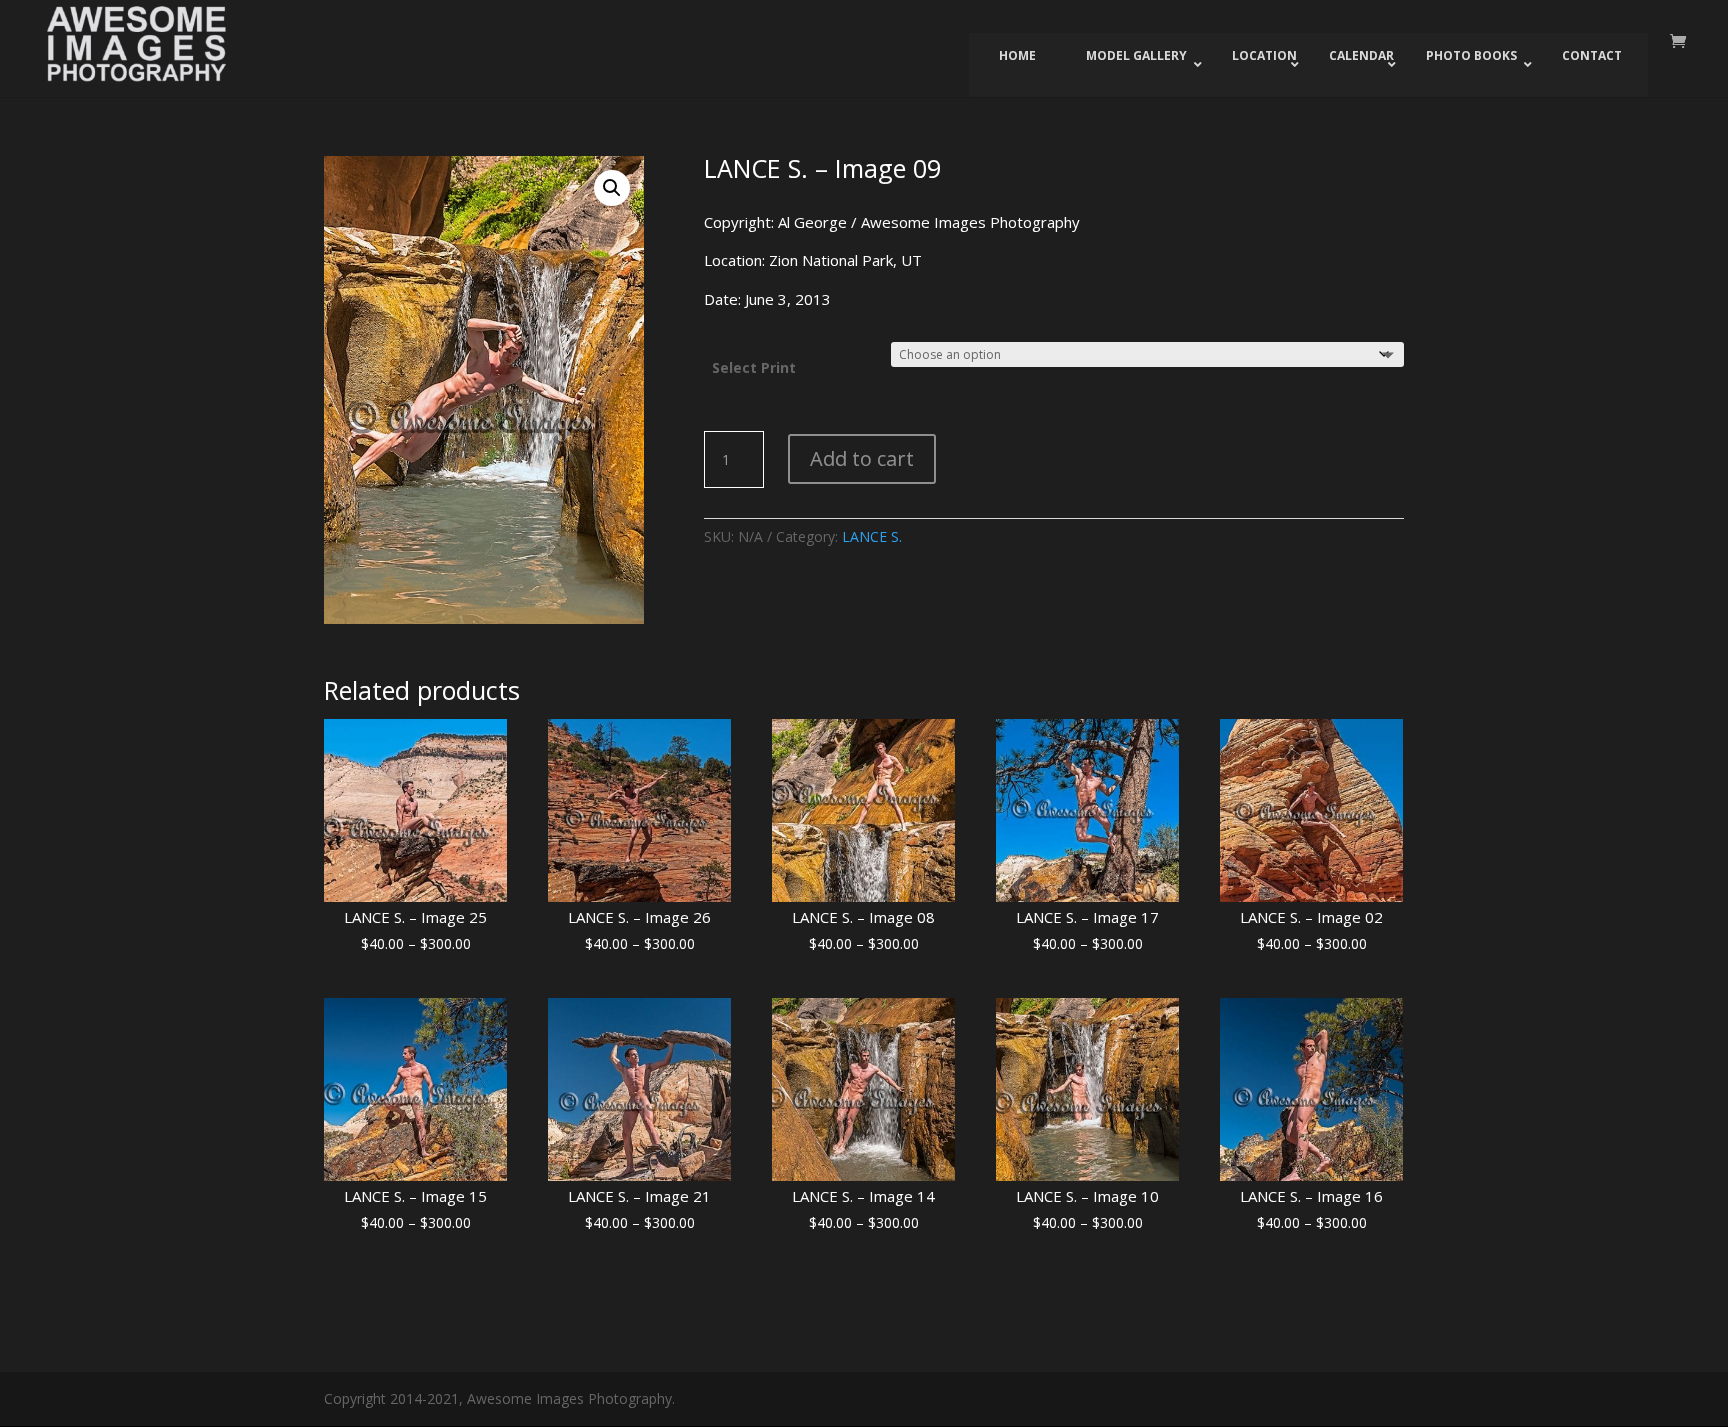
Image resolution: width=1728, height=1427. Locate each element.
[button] (612, 188)
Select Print (754, 367)
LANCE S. (872, 536)
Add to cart (862, 458)
